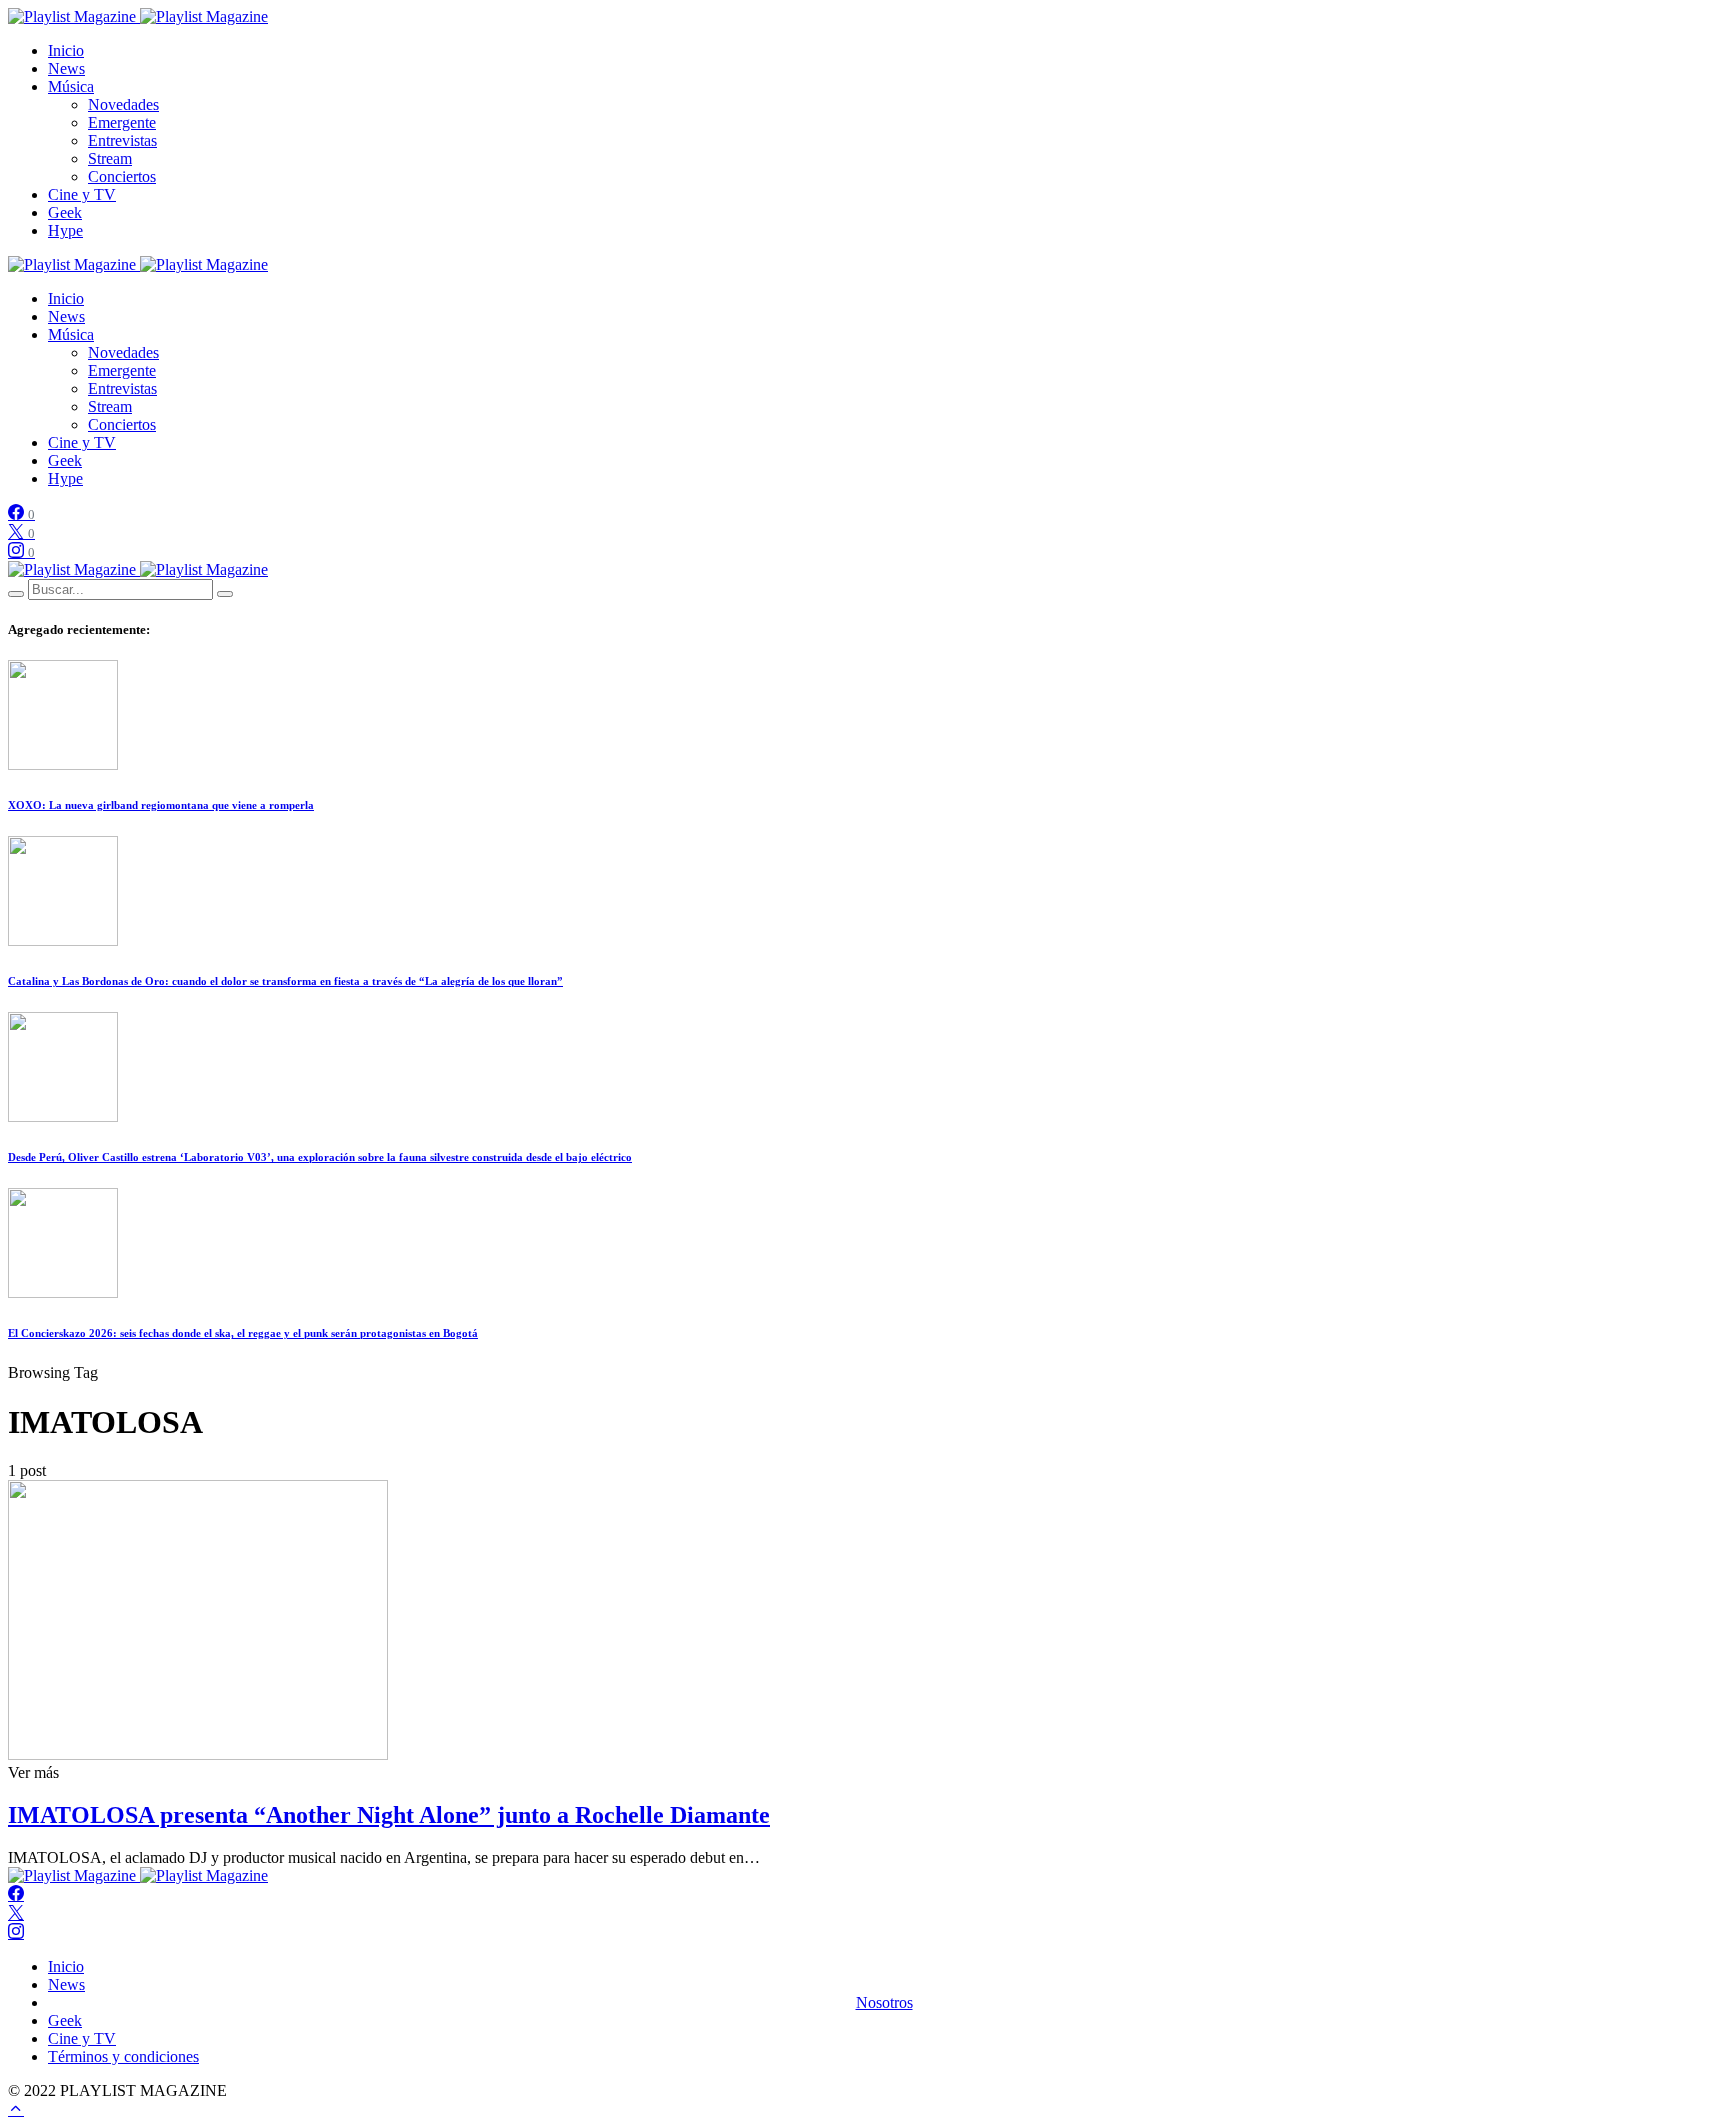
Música (71, 86)
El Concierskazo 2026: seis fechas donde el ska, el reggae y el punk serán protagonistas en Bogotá (243, 1333)
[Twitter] (16, 1913)
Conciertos (122, 176)
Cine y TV (82, 194)
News (66, 68)
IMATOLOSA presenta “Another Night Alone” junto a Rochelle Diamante (389, 1815)
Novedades (123, 104)
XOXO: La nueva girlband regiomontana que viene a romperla (161, 805)
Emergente (122, 122)
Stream (110, 158)
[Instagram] (16, 1932)
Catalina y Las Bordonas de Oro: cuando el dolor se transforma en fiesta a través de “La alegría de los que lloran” (285, 981)
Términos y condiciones (123, 2056)
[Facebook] (16, 1894)
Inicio (66, 50)
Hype (65, 230)
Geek (65, 212)
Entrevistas (122, 140)
